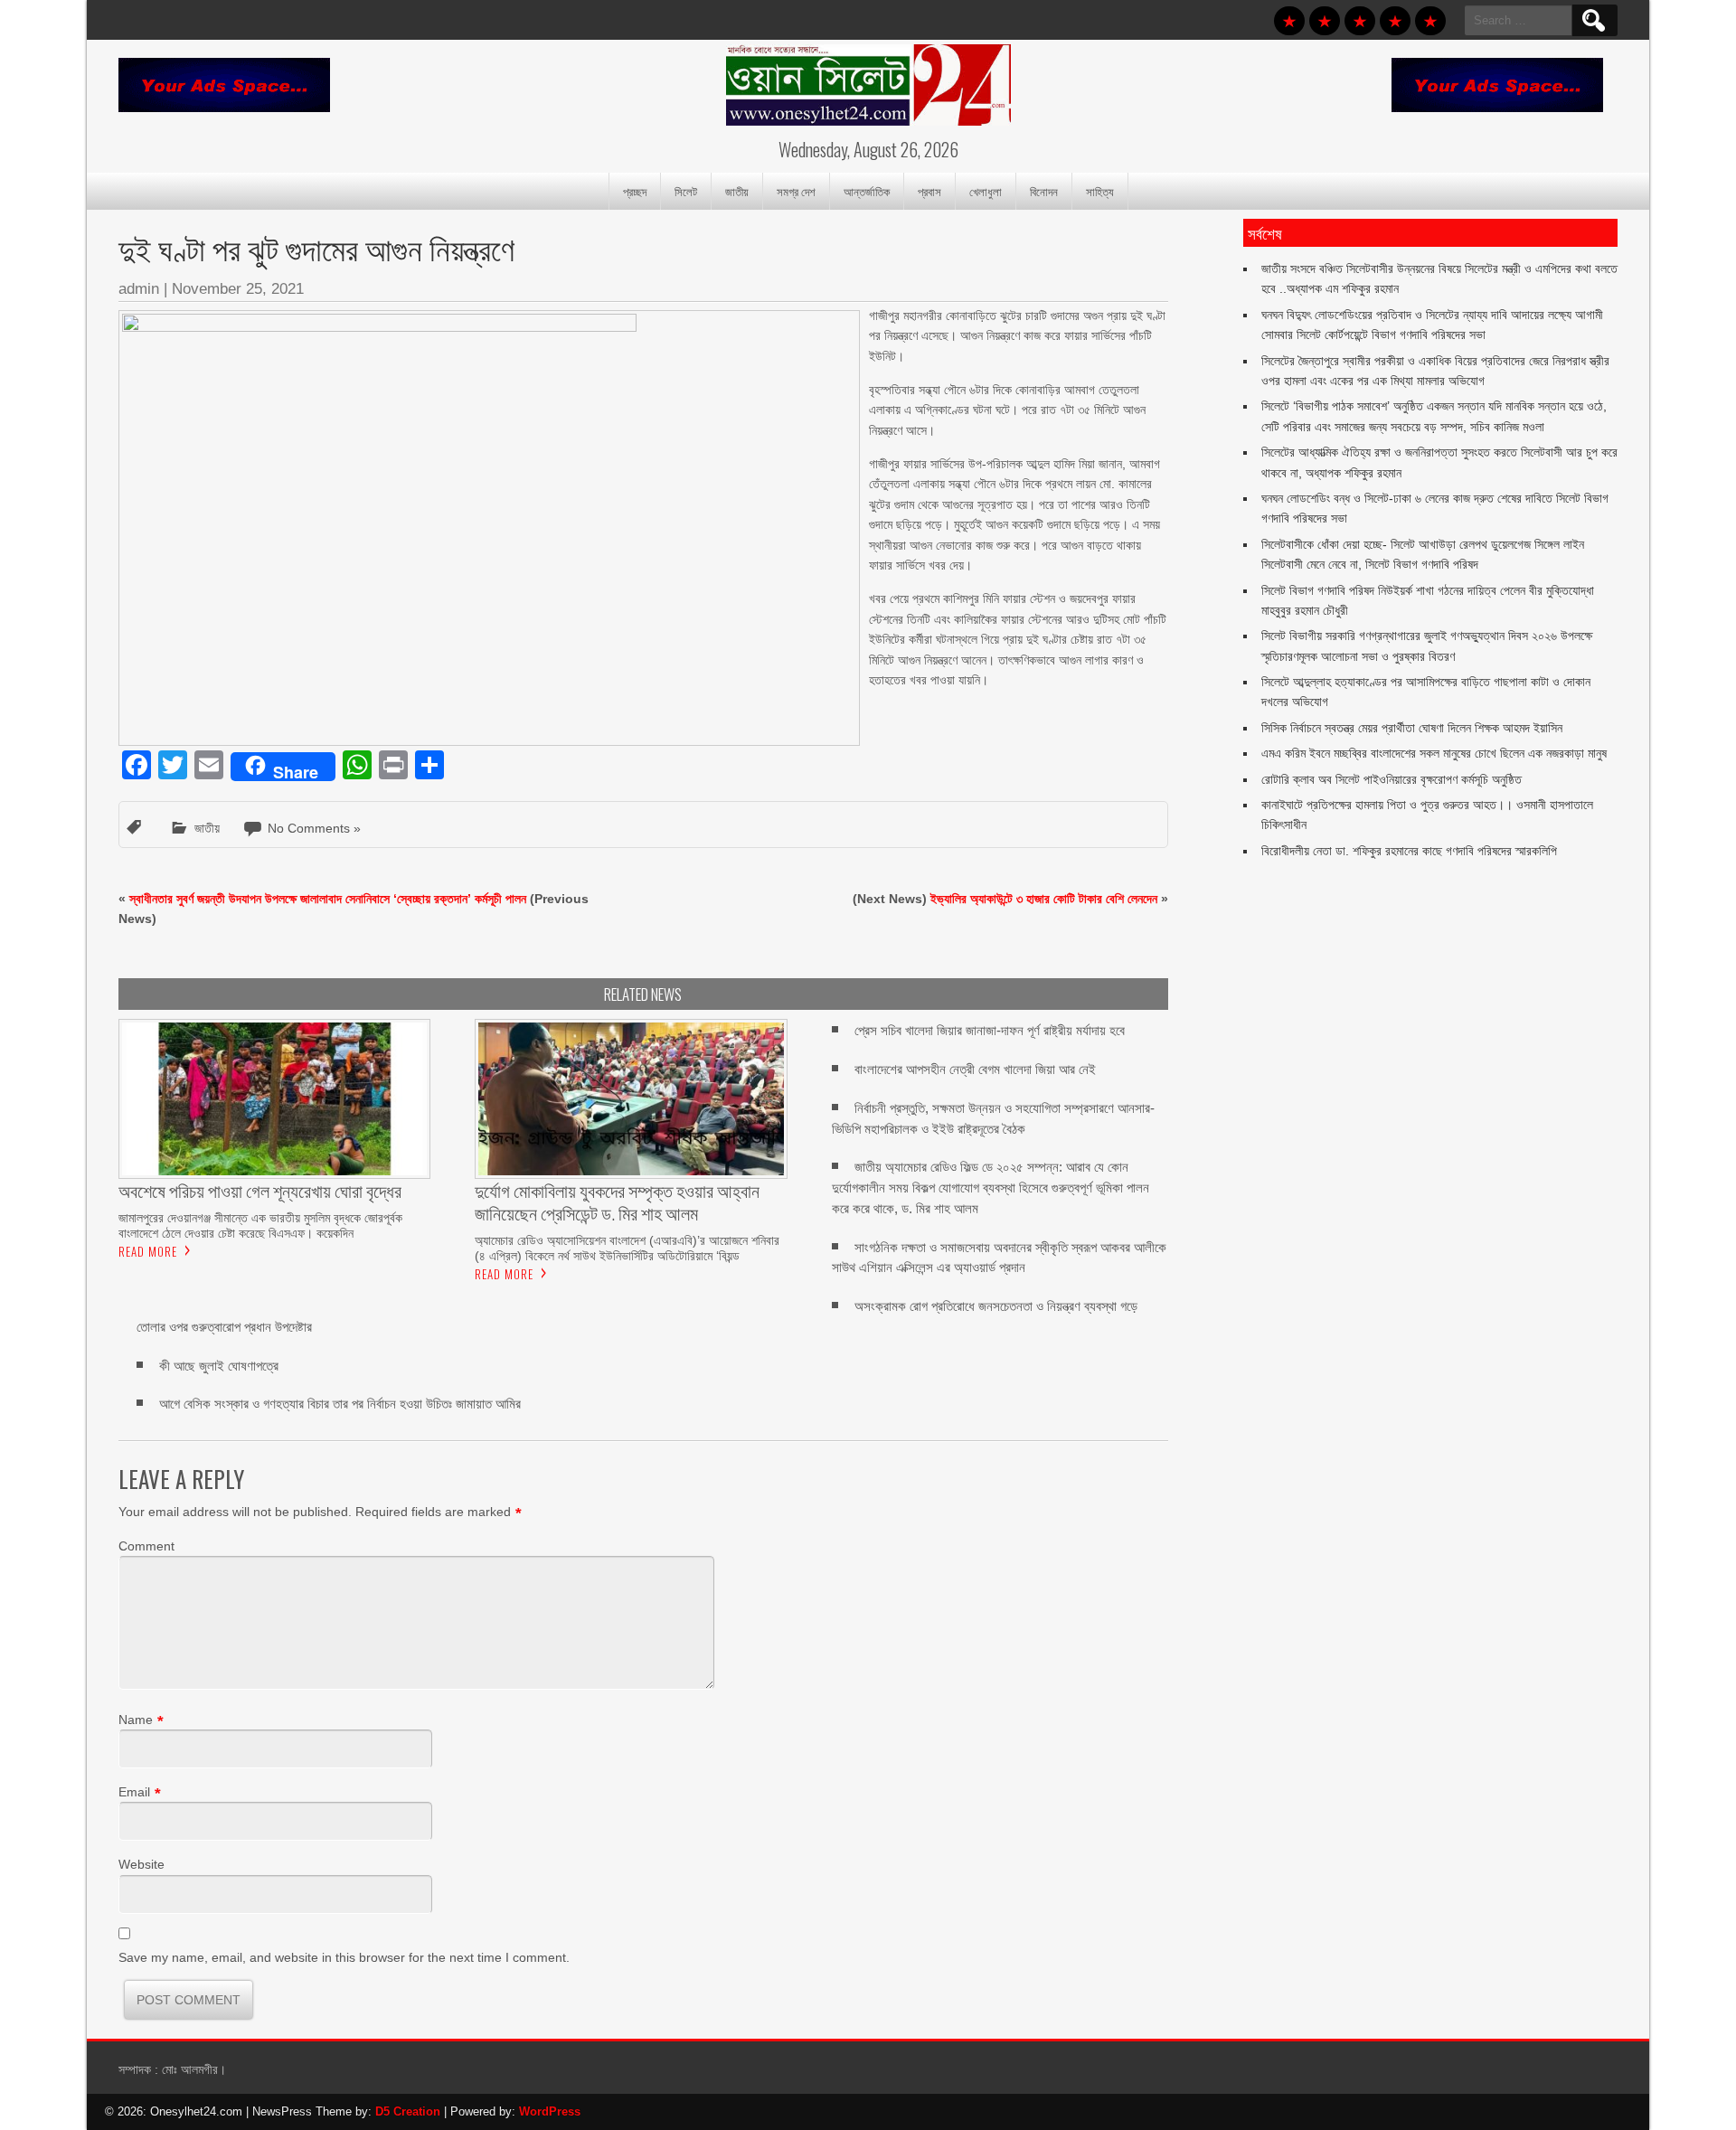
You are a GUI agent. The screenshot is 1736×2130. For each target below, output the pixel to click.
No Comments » (314, 828)
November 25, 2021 (238, 289)
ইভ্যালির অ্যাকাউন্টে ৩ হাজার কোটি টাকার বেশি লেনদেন (1044, 899)
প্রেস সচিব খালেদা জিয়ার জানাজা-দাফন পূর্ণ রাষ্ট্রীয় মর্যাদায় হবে (990, 1030)
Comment (146, 1546)
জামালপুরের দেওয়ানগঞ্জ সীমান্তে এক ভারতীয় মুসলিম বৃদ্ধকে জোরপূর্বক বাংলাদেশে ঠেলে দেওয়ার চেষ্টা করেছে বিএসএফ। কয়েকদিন (260, 1225)
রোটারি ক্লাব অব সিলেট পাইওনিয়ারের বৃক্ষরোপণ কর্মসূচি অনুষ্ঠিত (1392, 779)
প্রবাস (929, 191)
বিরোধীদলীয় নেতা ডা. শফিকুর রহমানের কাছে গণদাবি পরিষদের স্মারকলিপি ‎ (1411, 851)
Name (136, 1720)
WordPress (550, 2111)
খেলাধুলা (986, 191)
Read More (148, 1251)
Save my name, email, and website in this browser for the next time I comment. (344, 1957)
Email (134, 1792)
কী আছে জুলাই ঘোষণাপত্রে (219, 1366)
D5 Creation (408, 2111)
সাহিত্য (1100, 191)
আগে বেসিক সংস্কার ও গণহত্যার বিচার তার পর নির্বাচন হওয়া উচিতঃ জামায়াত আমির (340, 1404)
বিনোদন (1044, 191)
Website (142, 1864)
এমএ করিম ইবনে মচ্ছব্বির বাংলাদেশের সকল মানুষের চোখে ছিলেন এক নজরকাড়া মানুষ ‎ (1436, 753)
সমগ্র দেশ (796, 191)
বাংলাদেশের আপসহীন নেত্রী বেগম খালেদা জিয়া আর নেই (975, 1069)
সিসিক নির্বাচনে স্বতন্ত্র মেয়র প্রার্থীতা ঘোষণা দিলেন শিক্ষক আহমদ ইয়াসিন (1412, 728)
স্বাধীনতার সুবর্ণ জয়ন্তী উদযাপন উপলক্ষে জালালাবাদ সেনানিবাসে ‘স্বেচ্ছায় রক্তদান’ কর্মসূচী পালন (328, 899)
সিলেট (686, 191)
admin (139, 289)
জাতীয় (737, 191)
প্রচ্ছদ (635, 191)
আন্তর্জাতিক (867, 191)
